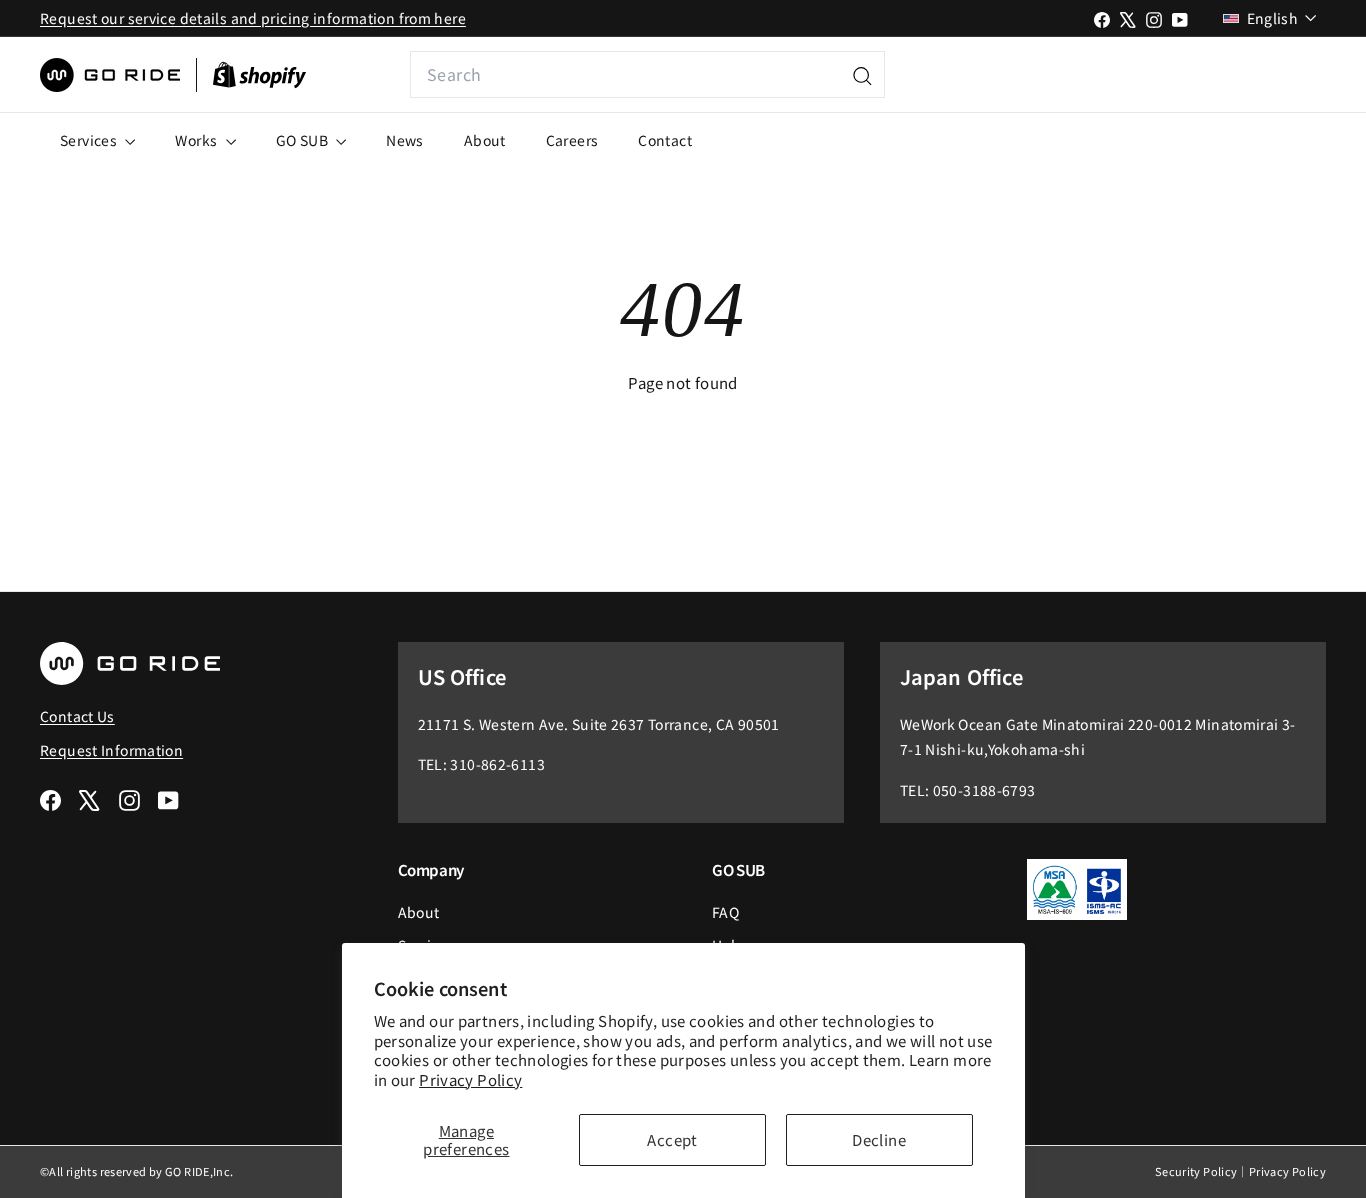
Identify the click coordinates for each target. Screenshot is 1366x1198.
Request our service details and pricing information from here (253, 18)
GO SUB (304, 140)
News (405, 140)
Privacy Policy (470, 1079)
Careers (572, 140)
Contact (665, 140)
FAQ (725, 912)
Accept (672, 1139)
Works (197, 140)
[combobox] (647, 74)
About (485, 140)
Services (90, 140)
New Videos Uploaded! (1192, 74)
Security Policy (1196, 1171)
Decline (879, 1139)
